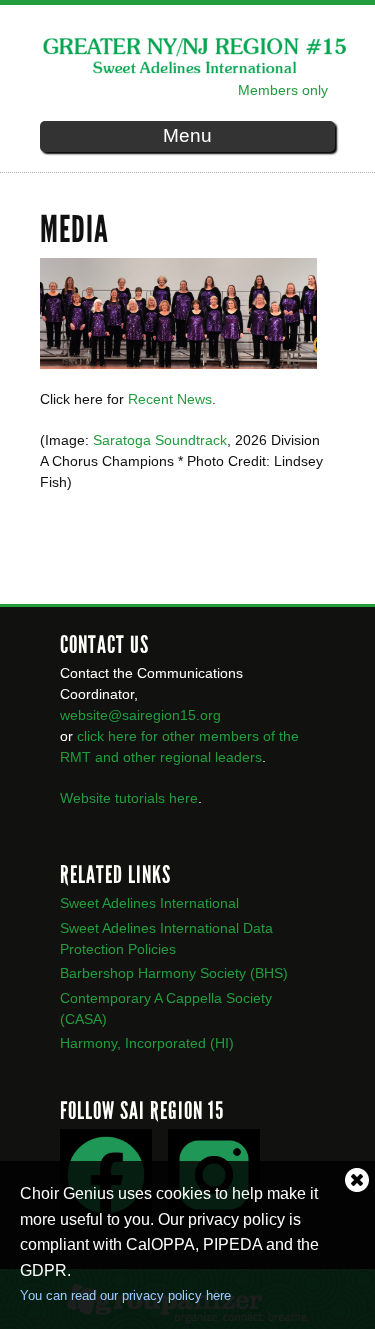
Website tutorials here (129, 798)
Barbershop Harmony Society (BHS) (174, 973)
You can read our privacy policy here (125, 1295)
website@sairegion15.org (140, 715)
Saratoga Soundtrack (160, 440)
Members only (283, 90)
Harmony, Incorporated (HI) (147, 1043)
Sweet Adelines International (149, 903)
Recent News (170, 399)
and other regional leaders (178, 757)
